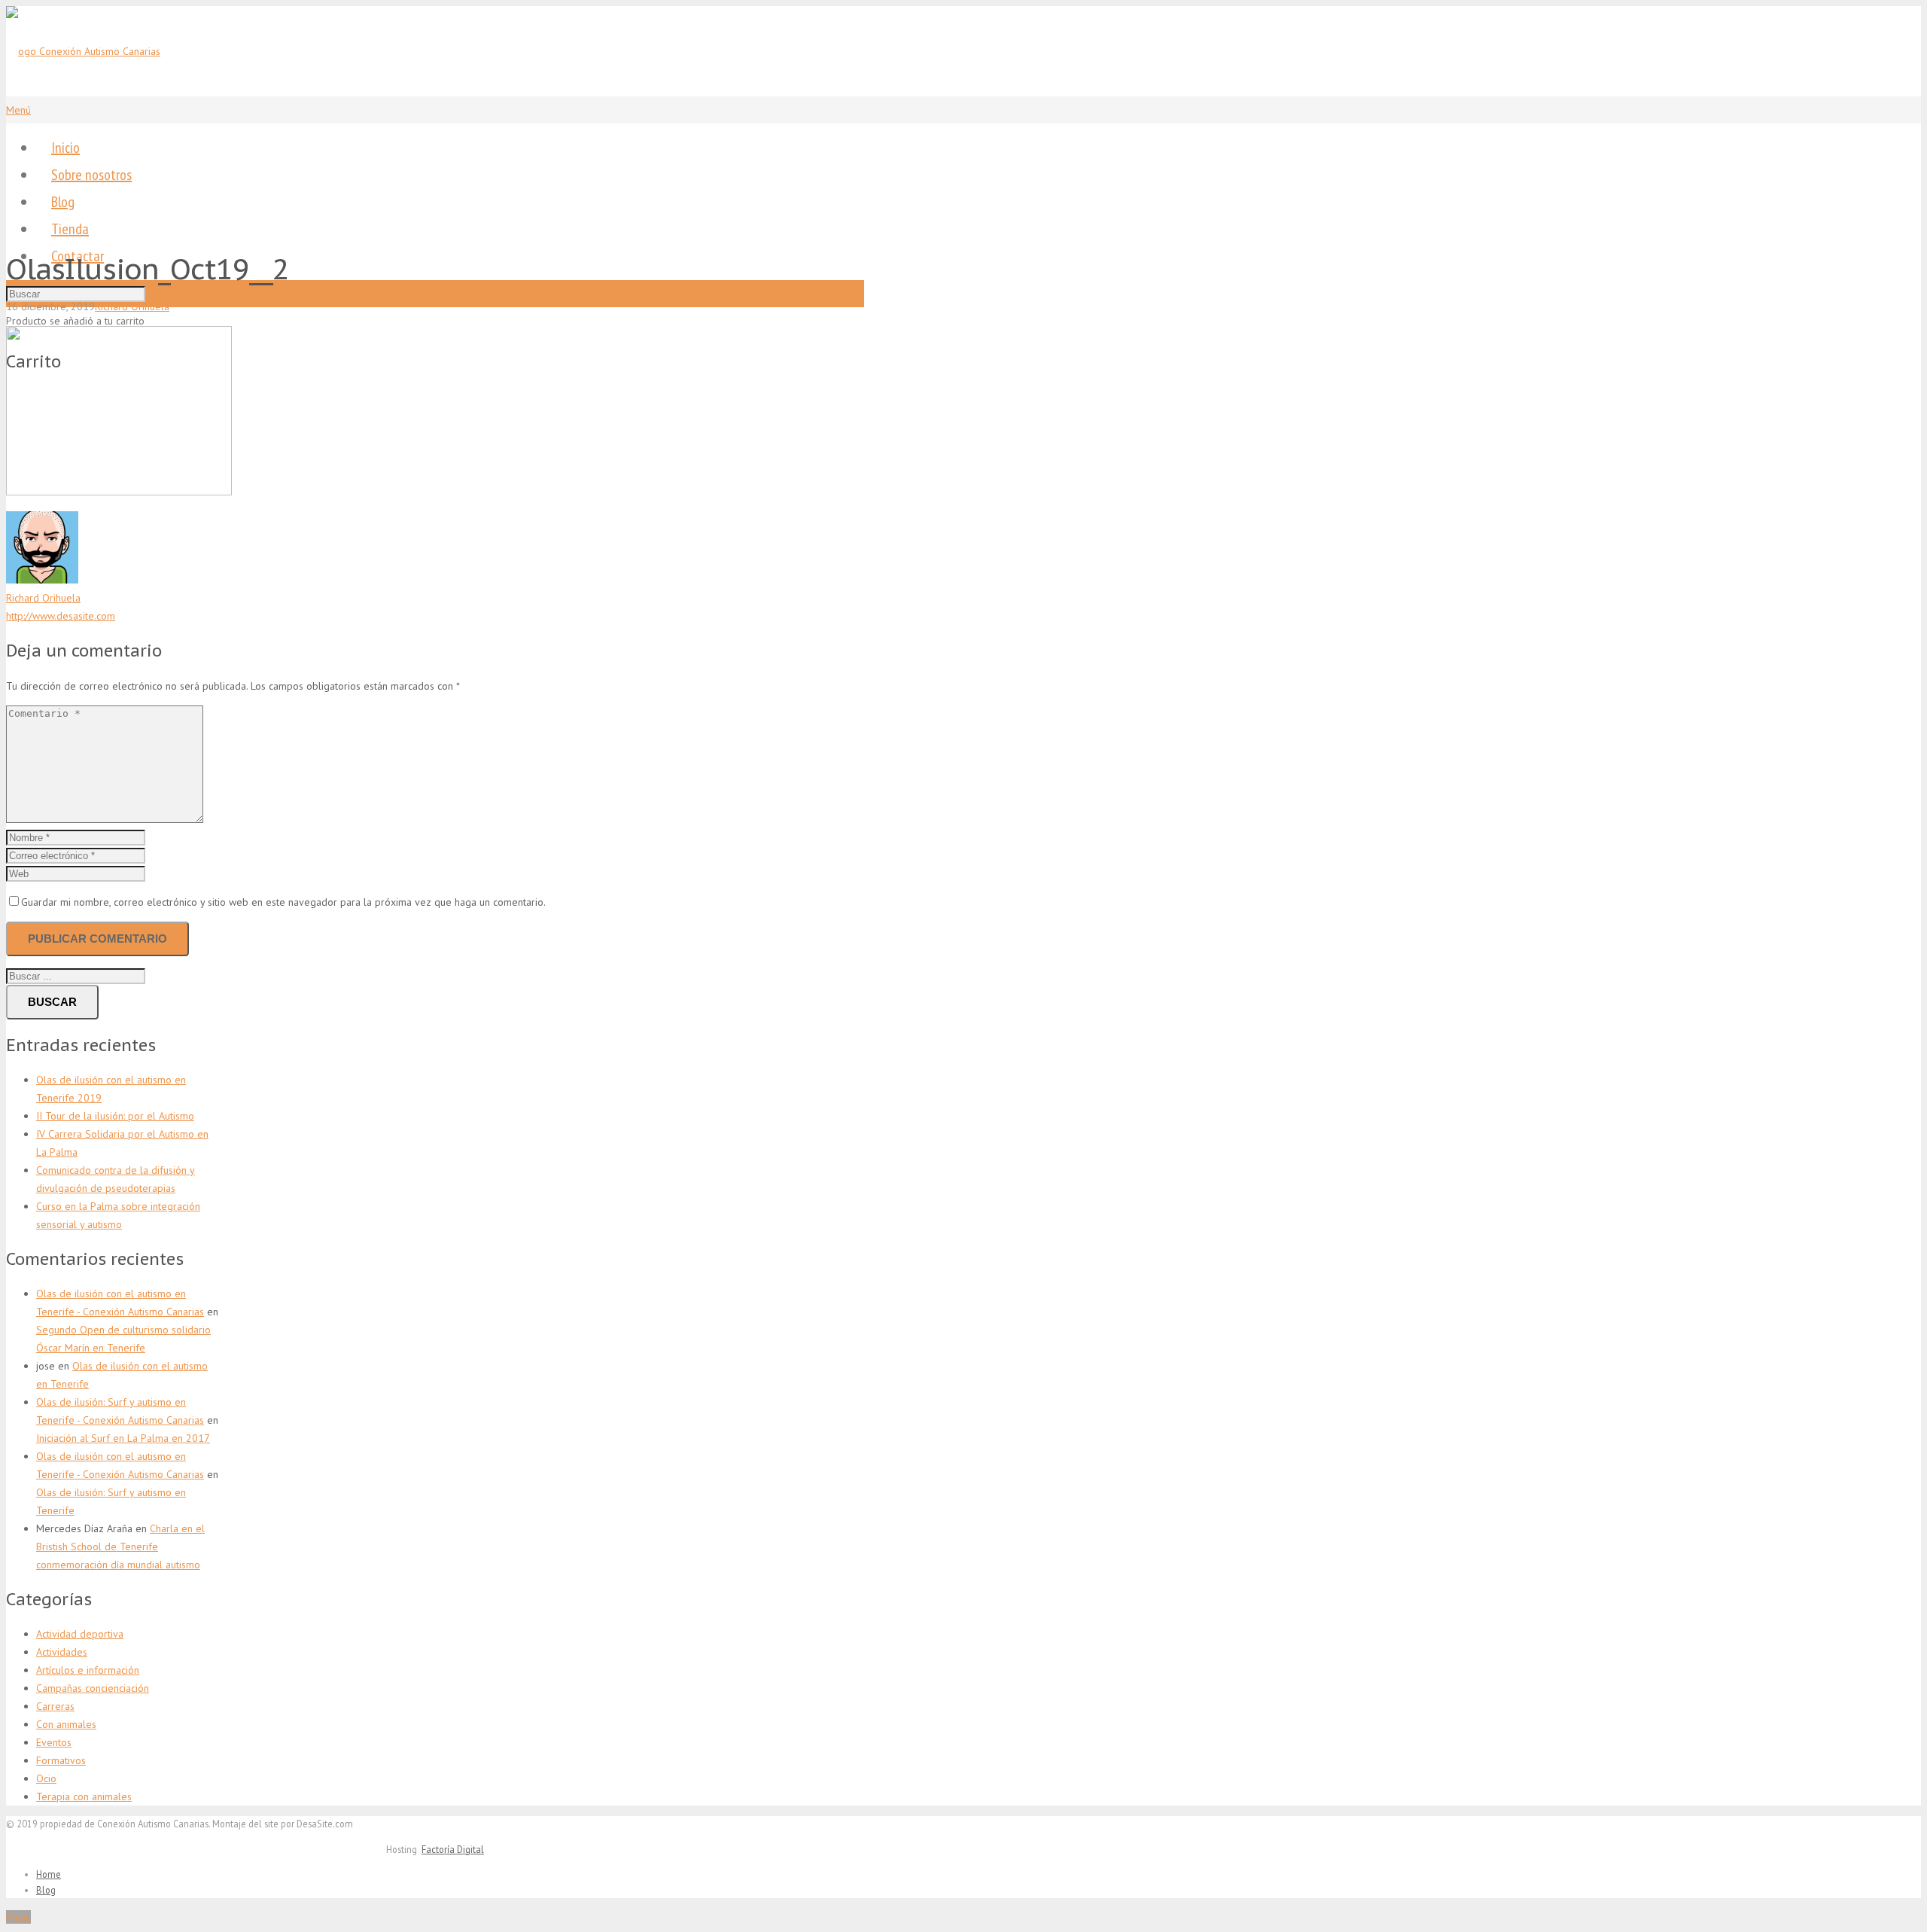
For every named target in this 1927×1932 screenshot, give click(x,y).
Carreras (55, 1706)
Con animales (66, 1724)
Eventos (54, 1742)
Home (49, 1874)
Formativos (61, 1760)
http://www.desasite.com (61, 616)
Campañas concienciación (93, 1688)
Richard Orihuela (132, 306)
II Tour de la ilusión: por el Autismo (115, 1116)
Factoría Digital (453, 1849)
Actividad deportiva (80, 1634)
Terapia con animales (84, 1796)
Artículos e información (88, 1670)
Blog (46, 1890)
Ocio (46, 1778)
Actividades (62, 1652)
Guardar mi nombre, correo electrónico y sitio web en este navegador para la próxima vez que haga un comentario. (283, 902)
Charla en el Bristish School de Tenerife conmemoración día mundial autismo (120, 1547)
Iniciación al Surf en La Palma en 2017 (123, 1438)
